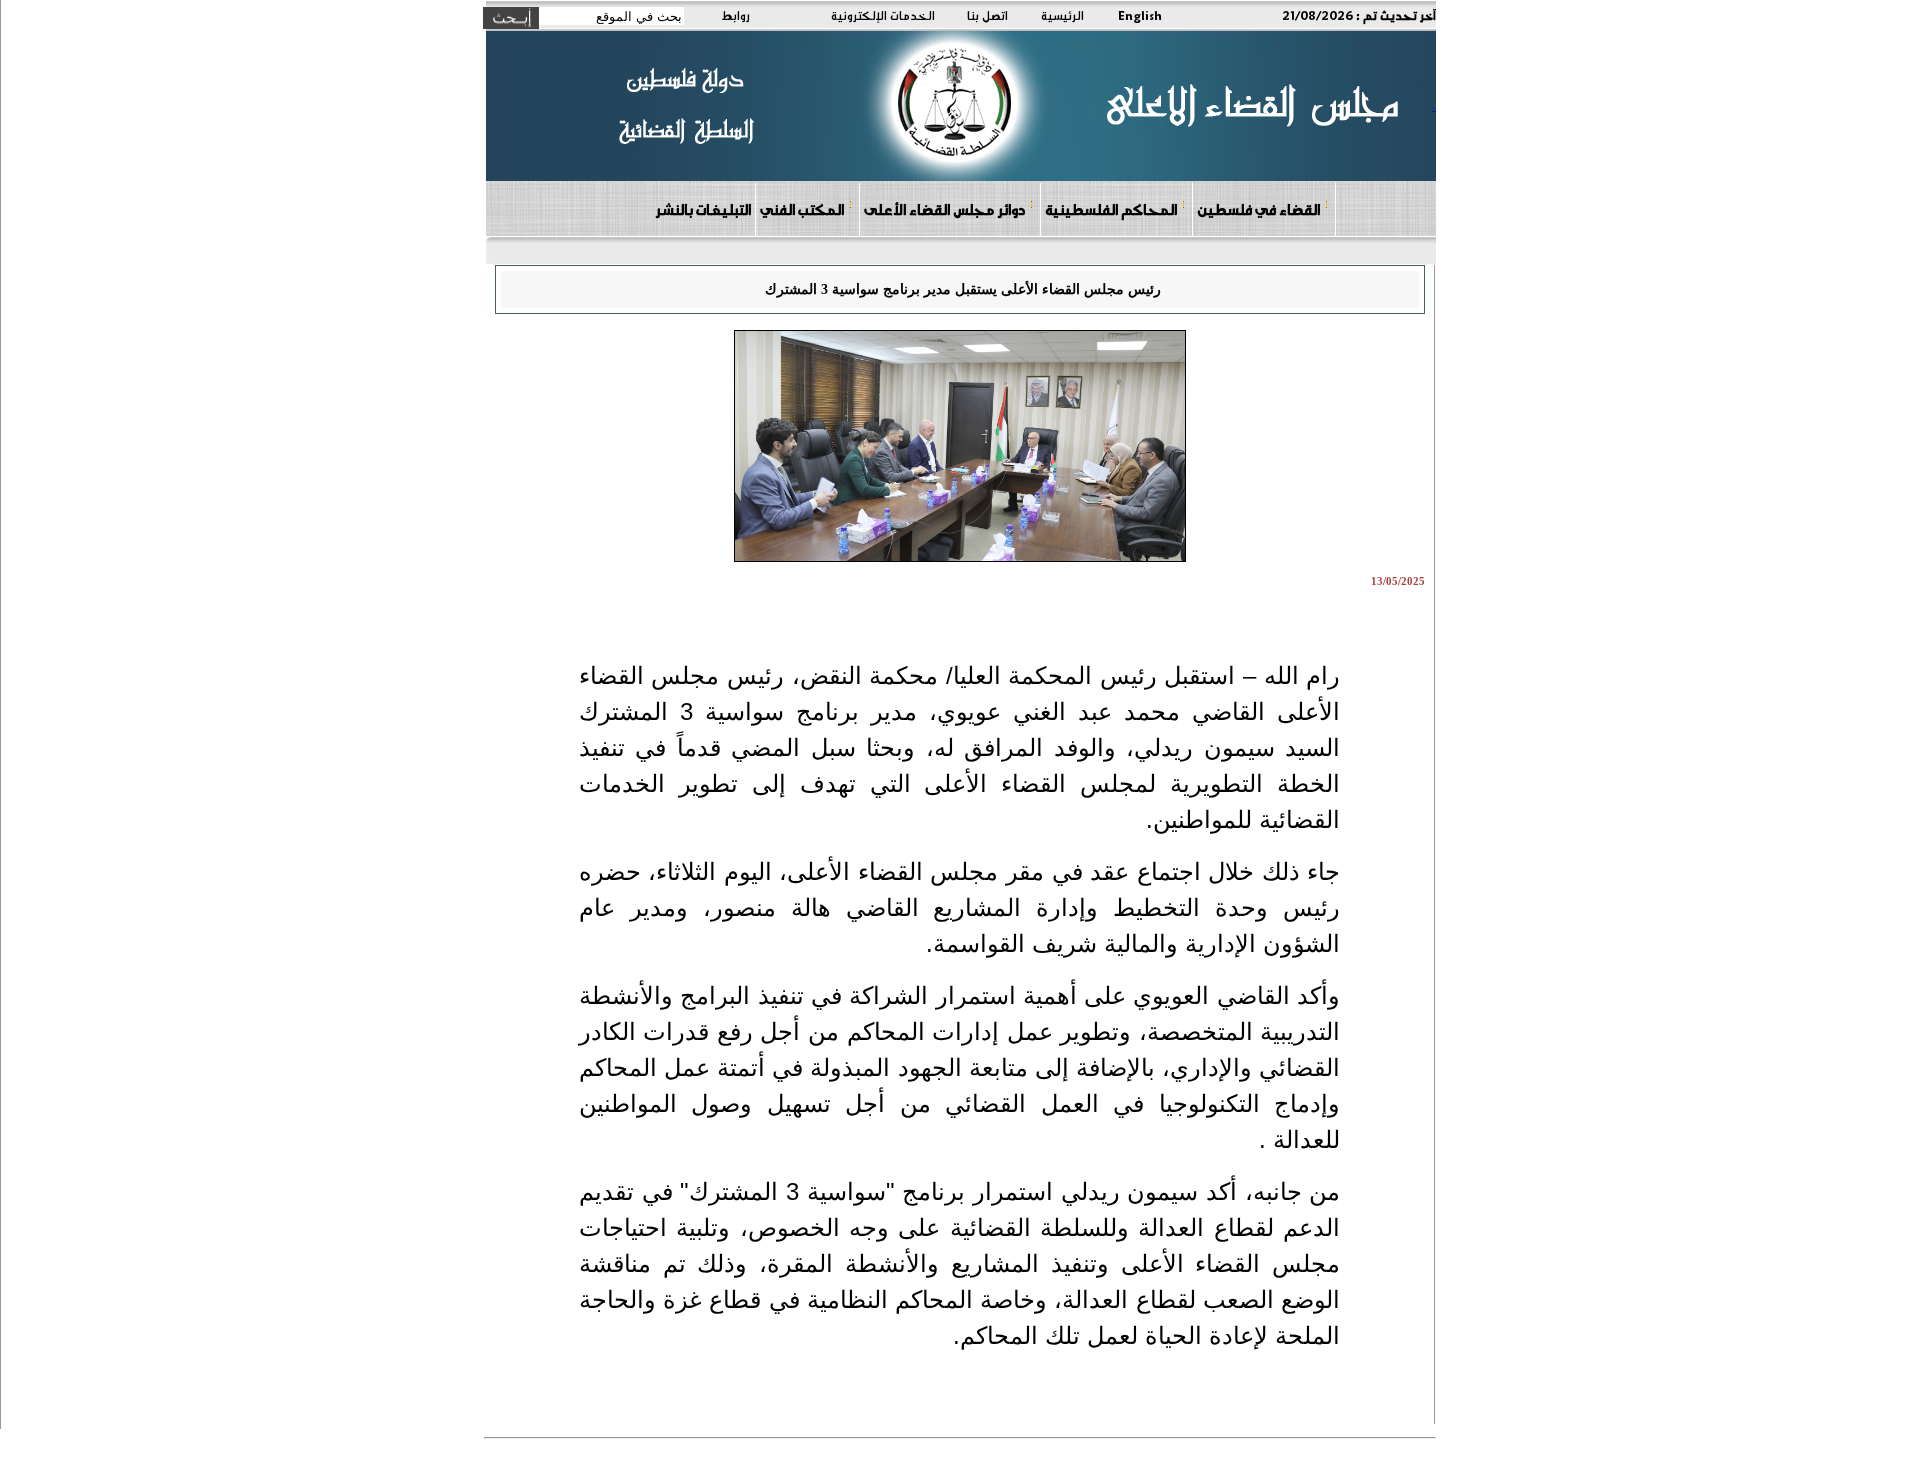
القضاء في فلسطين (1258, 209)
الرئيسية (1062, 15)
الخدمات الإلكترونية (883, 15)
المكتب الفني (802, 209)
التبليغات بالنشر (703, 209)
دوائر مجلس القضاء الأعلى (944, 209)
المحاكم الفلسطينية (1111, 209)
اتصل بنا (987, 15)
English (1140, 15)
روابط (735, 15)
